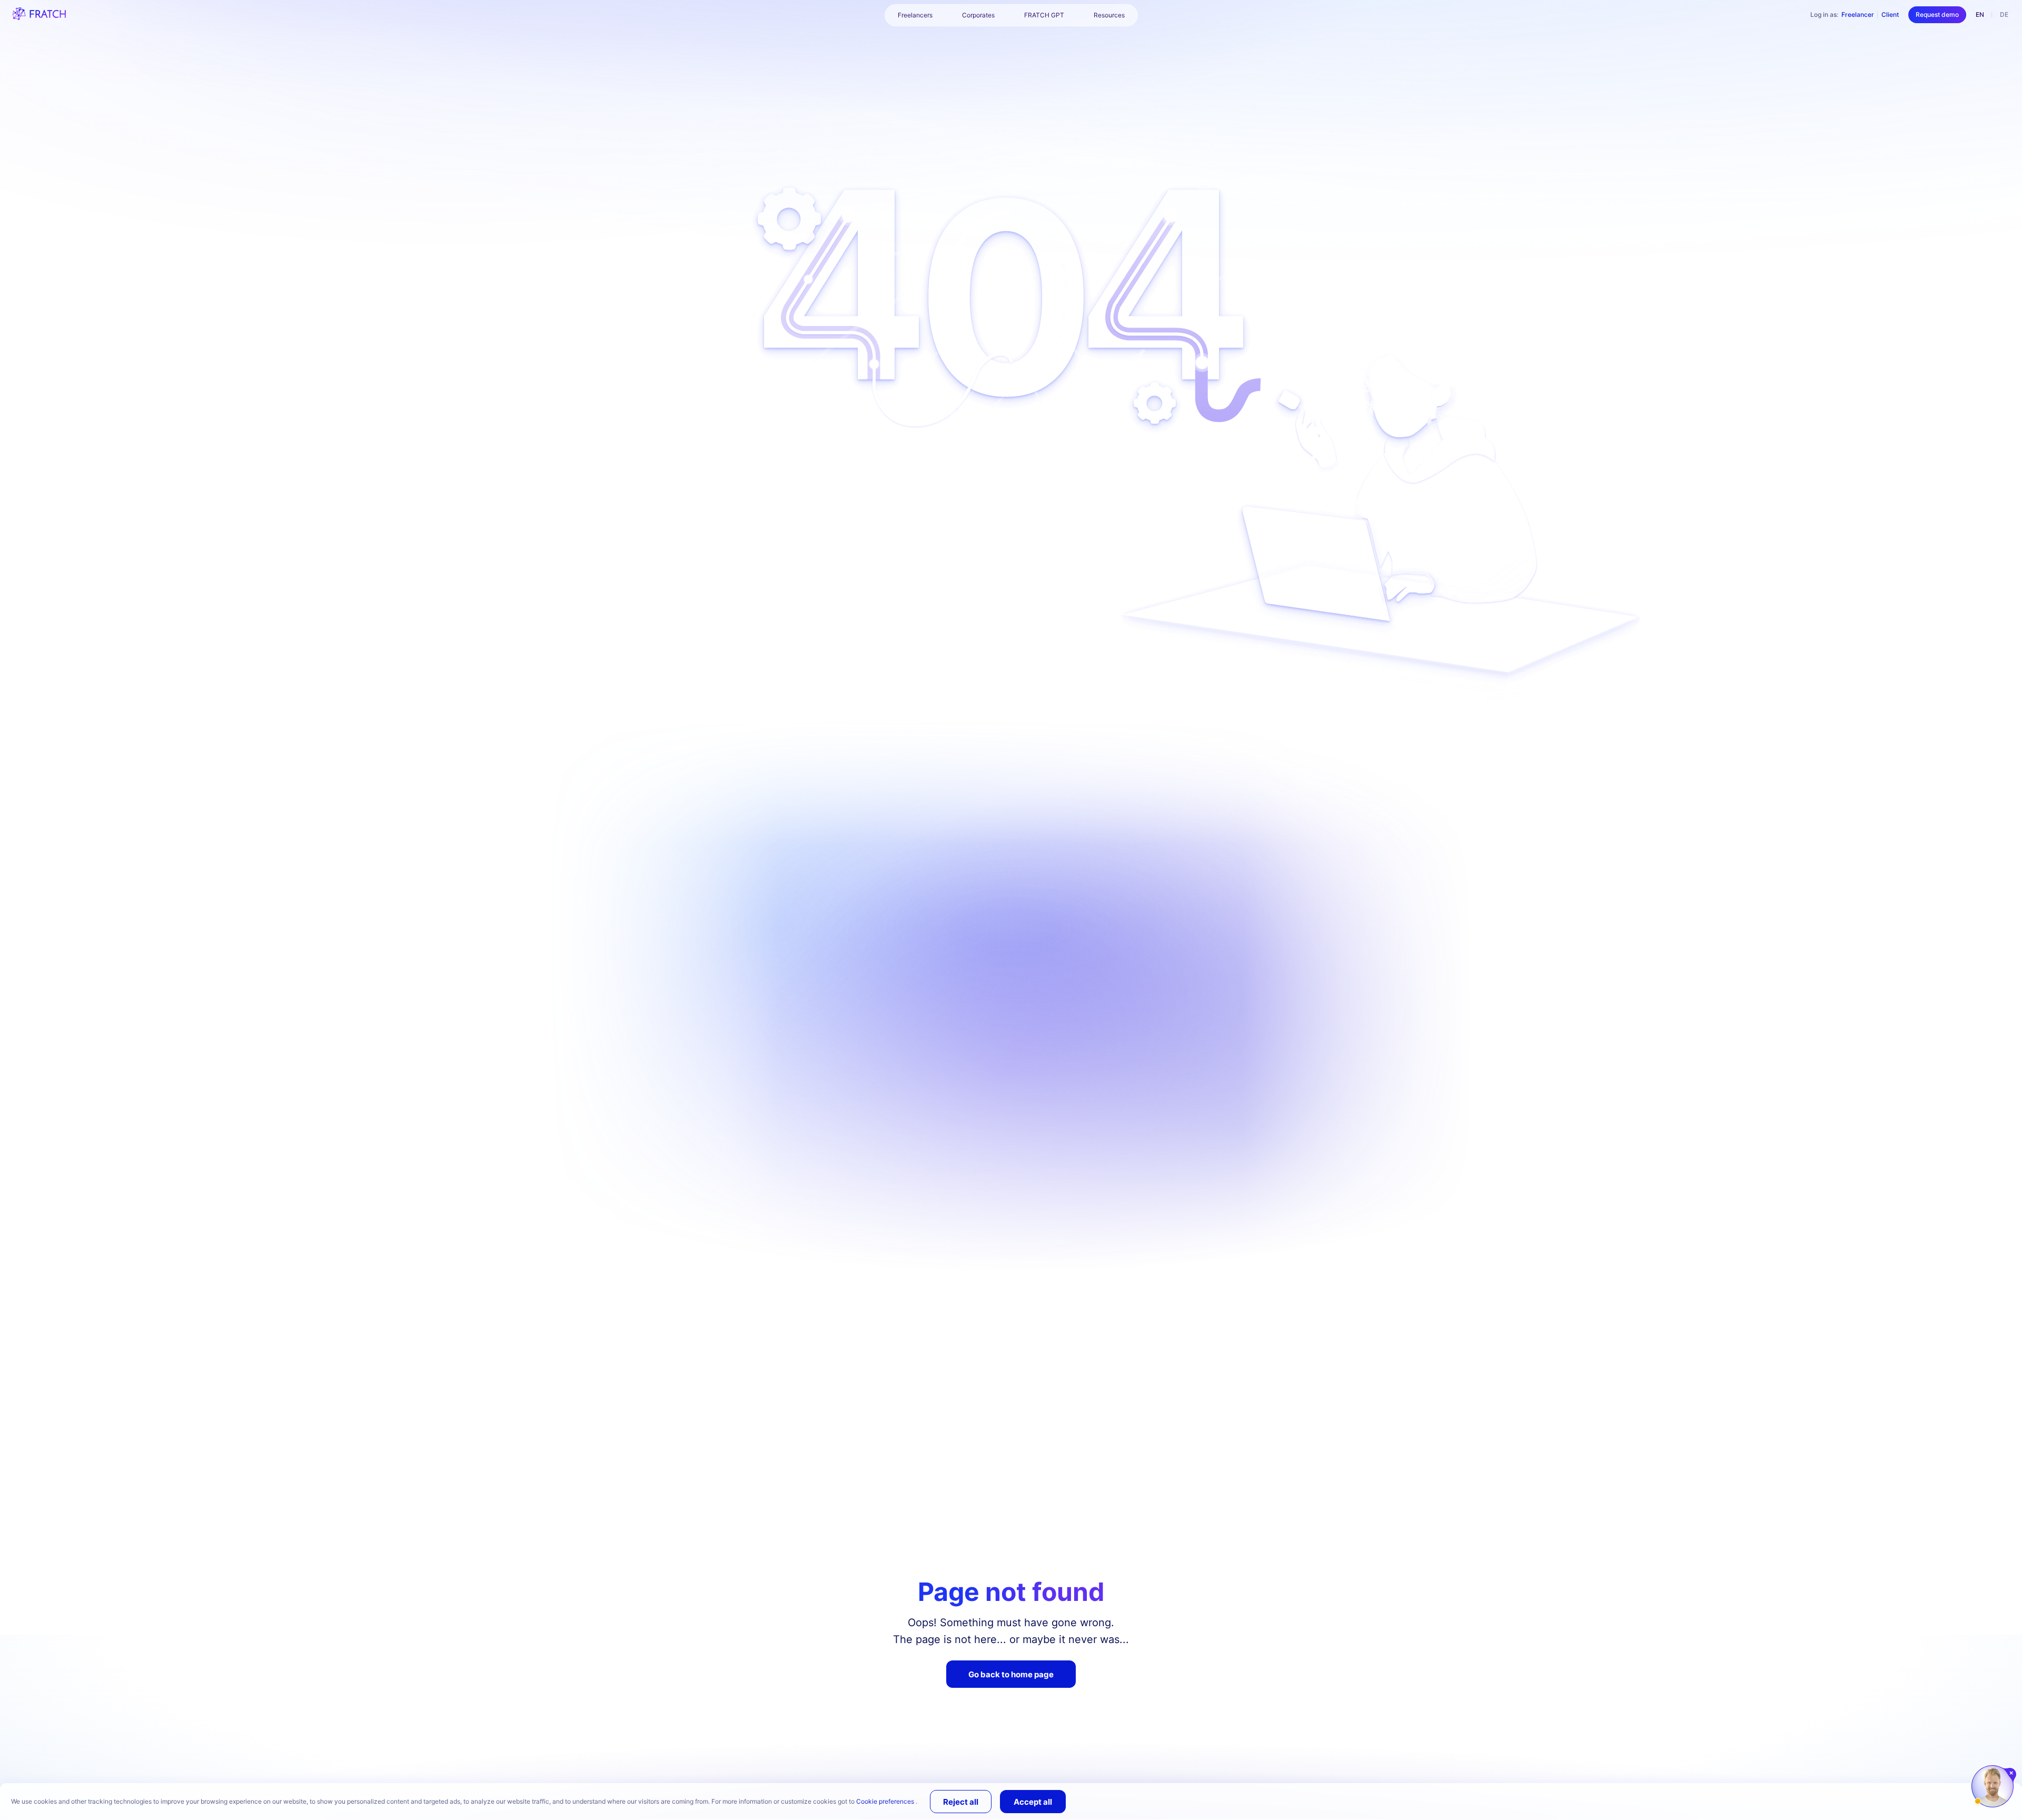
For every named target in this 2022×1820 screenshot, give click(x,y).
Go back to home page (1011, 1674)
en (1980, 14)
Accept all (1033, 1802)
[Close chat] (2012, 1773)
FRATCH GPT (1044, 15)
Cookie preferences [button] (886, 1801)
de (2004, 14)
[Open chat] (1993, 1786)
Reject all (961, 1802)
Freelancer (1858, 14)
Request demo (1937, 14)
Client (1890, 14)
